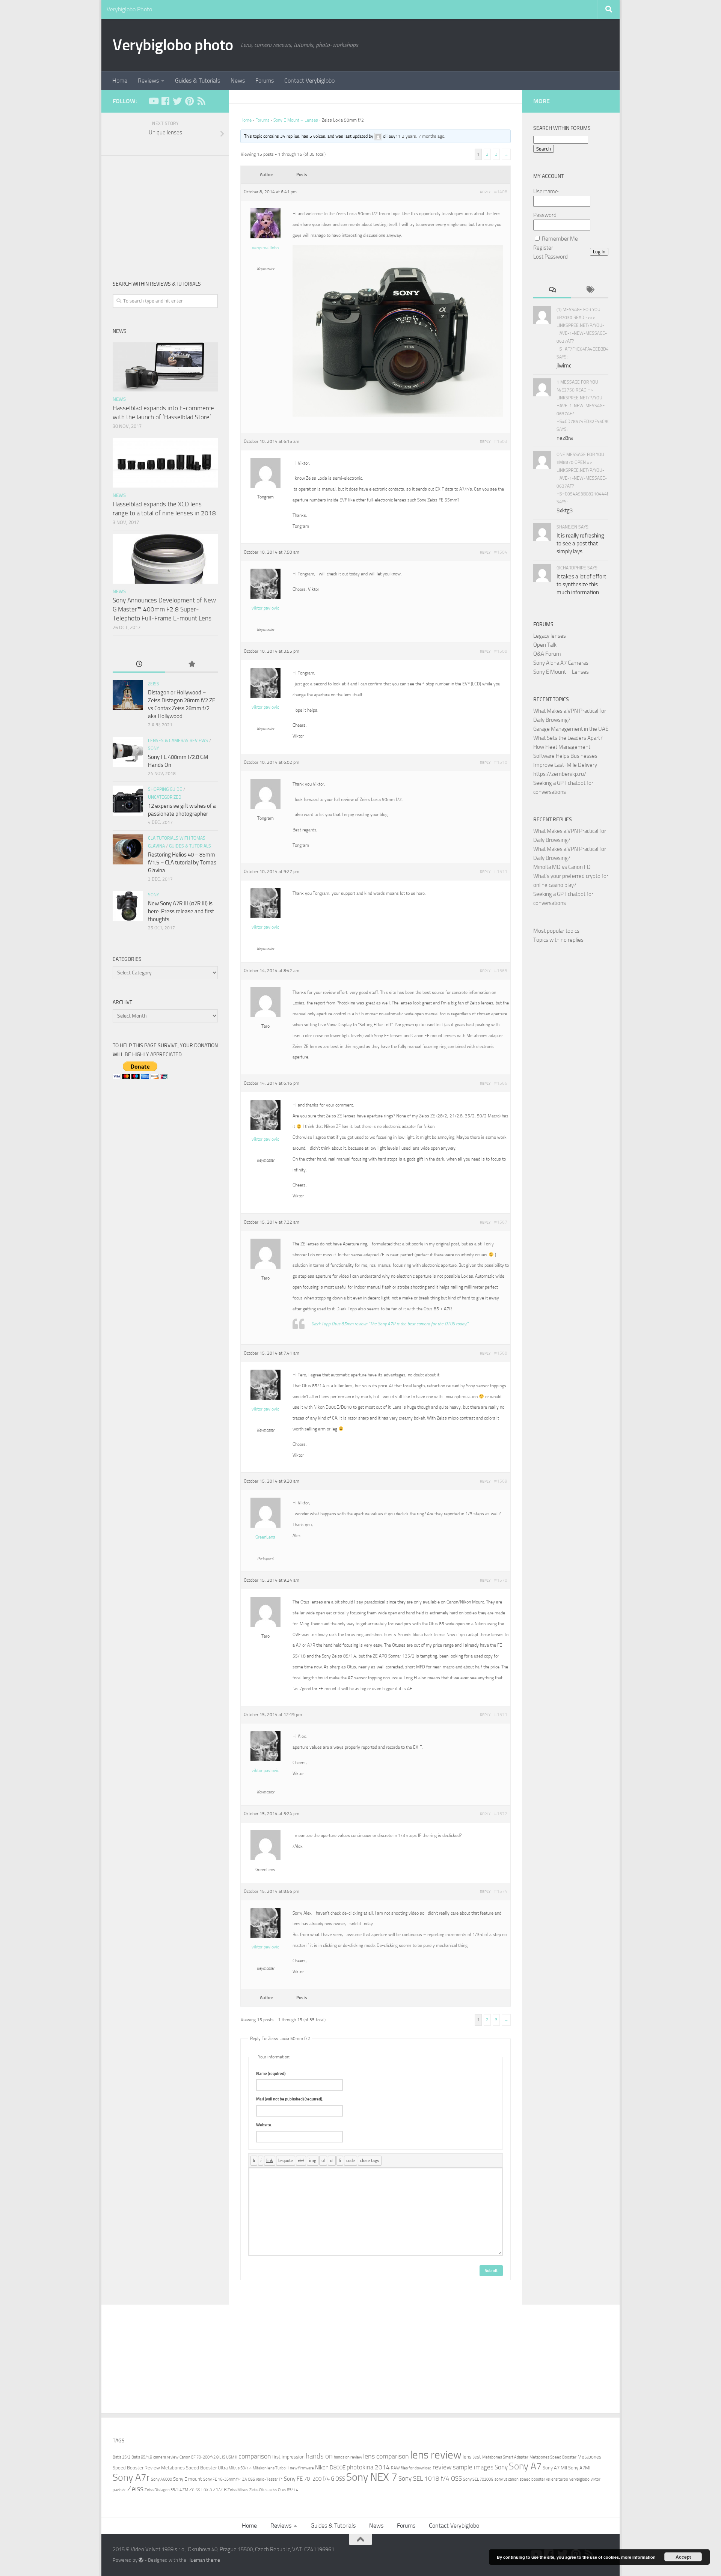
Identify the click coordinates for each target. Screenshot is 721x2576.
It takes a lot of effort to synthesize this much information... (581, 584)
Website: (264, 2125)
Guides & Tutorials (198, 81)
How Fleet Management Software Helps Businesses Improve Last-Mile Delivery (565, 756)
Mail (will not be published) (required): (290, 2099)
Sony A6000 (161, 2479)
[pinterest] (189, 101)
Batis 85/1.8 (142, 2457)
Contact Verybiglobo (309, 81)
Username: (546, 191)
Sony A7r (131, 2477)
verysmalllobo (265, 248)
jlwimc (564, 366)
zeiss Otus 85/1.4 (283, 2490)
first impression (288, 2457)
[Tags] (590, 290)
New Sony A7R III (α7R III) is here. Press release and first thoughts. (181, 911)
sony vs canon (507, 2479)
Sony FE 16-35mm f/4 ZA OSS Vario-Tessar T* (243, 2479)
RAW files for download (411, 2468)
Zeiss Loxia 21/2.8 (208, 2489)
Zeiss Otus (258, 2490)
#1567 (501, 1222)
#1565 (501, 971)
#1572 (501, 1814)
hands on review (348, 2457)
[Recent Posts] (139, 665)
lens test (472, 2457)
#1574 (501, 1891)
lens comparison (386, 2456)
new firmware (302, 2468)
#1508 (501, 651)
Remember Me (560, 239)
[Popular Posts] (192, 665)
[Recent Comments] (552, 290)
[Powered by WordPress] (141, 2560)
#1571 (501, 1715)
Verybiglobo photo (173, 45)
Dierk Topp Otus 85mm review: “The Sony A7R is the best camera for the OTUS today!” (390, 1324)
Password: (545, 215)
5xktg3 (565, 510)
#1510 (501, 762)
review (442, 2467)
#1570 (501, 1580)
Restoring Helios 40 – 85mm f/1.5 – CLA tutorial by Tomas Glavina (182, 863)
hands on (319, 2456)
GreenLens (265, 1537)
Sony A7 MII (555, 2468)
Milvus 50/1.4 (240, 2468)
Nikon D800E (330, 2468)
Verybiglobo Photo (129, 9)
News (238, 81)
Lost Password (551, 257)
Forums (265, 81)
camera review (166, 2457)
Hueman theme (204, 2560)
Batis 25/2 (121, 2457)
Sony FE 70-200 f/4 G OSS (314, 2479)
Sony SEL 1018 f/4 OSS (430, 2479)
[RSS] (201, 101)
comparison (255, 2456)
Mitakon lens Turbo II (271, 2468)
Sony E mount (188, 2479)
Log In (599, 252)
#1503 (501, 441)
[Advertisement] (165, 212)
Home (120, 81)
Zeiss (154, 684)
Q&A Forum (547, 654)
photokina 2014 (368, 2467)
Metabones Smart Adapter (505, 2457)
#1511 (501, 872)
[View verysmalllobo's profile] (265, 237)
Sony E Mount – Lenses (296, 120)
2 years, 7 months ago (423, 136)
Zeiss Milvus (238, 2490)
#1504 (501, 552)
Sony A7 (525, 2466)
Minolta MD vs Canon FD (562, 867)
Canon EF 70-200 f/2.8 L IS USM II (208, 2457)
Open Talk (545, 645)
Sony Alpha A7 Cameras (561, 663)
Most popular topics (556, 931)
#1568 (501, 1353)
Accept (683, 2557)
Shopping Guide (165, 789)
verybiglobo (579, 2479)
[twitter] (177, 101)
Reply (485, 192)
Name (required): (271, 2074)
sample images (473, 2467)
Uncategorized (165, 797)
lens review (436, 2455)
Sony (153, 748)
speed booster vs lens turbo (544, 2479)
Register (543, 248)
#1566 (501, 1083)
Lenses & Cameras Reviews (178, 741)
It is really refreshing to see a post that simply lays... (580, 544)
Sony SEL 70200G (478, 2479)
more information (638, 2557)
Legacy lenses (550, 636)
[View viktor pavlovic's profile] (265, 597)
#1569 (501, 1481)
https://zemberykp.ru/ (560, 774)
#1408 (501, 192)
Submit (491, 2271)
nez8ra (565, 438)
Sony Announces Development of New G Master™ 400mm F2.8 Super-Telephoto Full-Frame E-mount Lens (164, 609)
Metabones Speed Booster (553, 2457)
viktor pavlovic (265, 608)
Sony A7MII (580, 2468)
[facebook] (165, 101)
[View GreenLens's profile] (265, 1526)
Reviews (148, 81)
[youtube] (153, 101)
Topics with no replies (558, 940)
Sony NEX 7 (372, 2477)
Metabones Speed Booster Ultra (194, 2468)
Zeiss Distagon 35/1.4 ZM (166, 2490)
